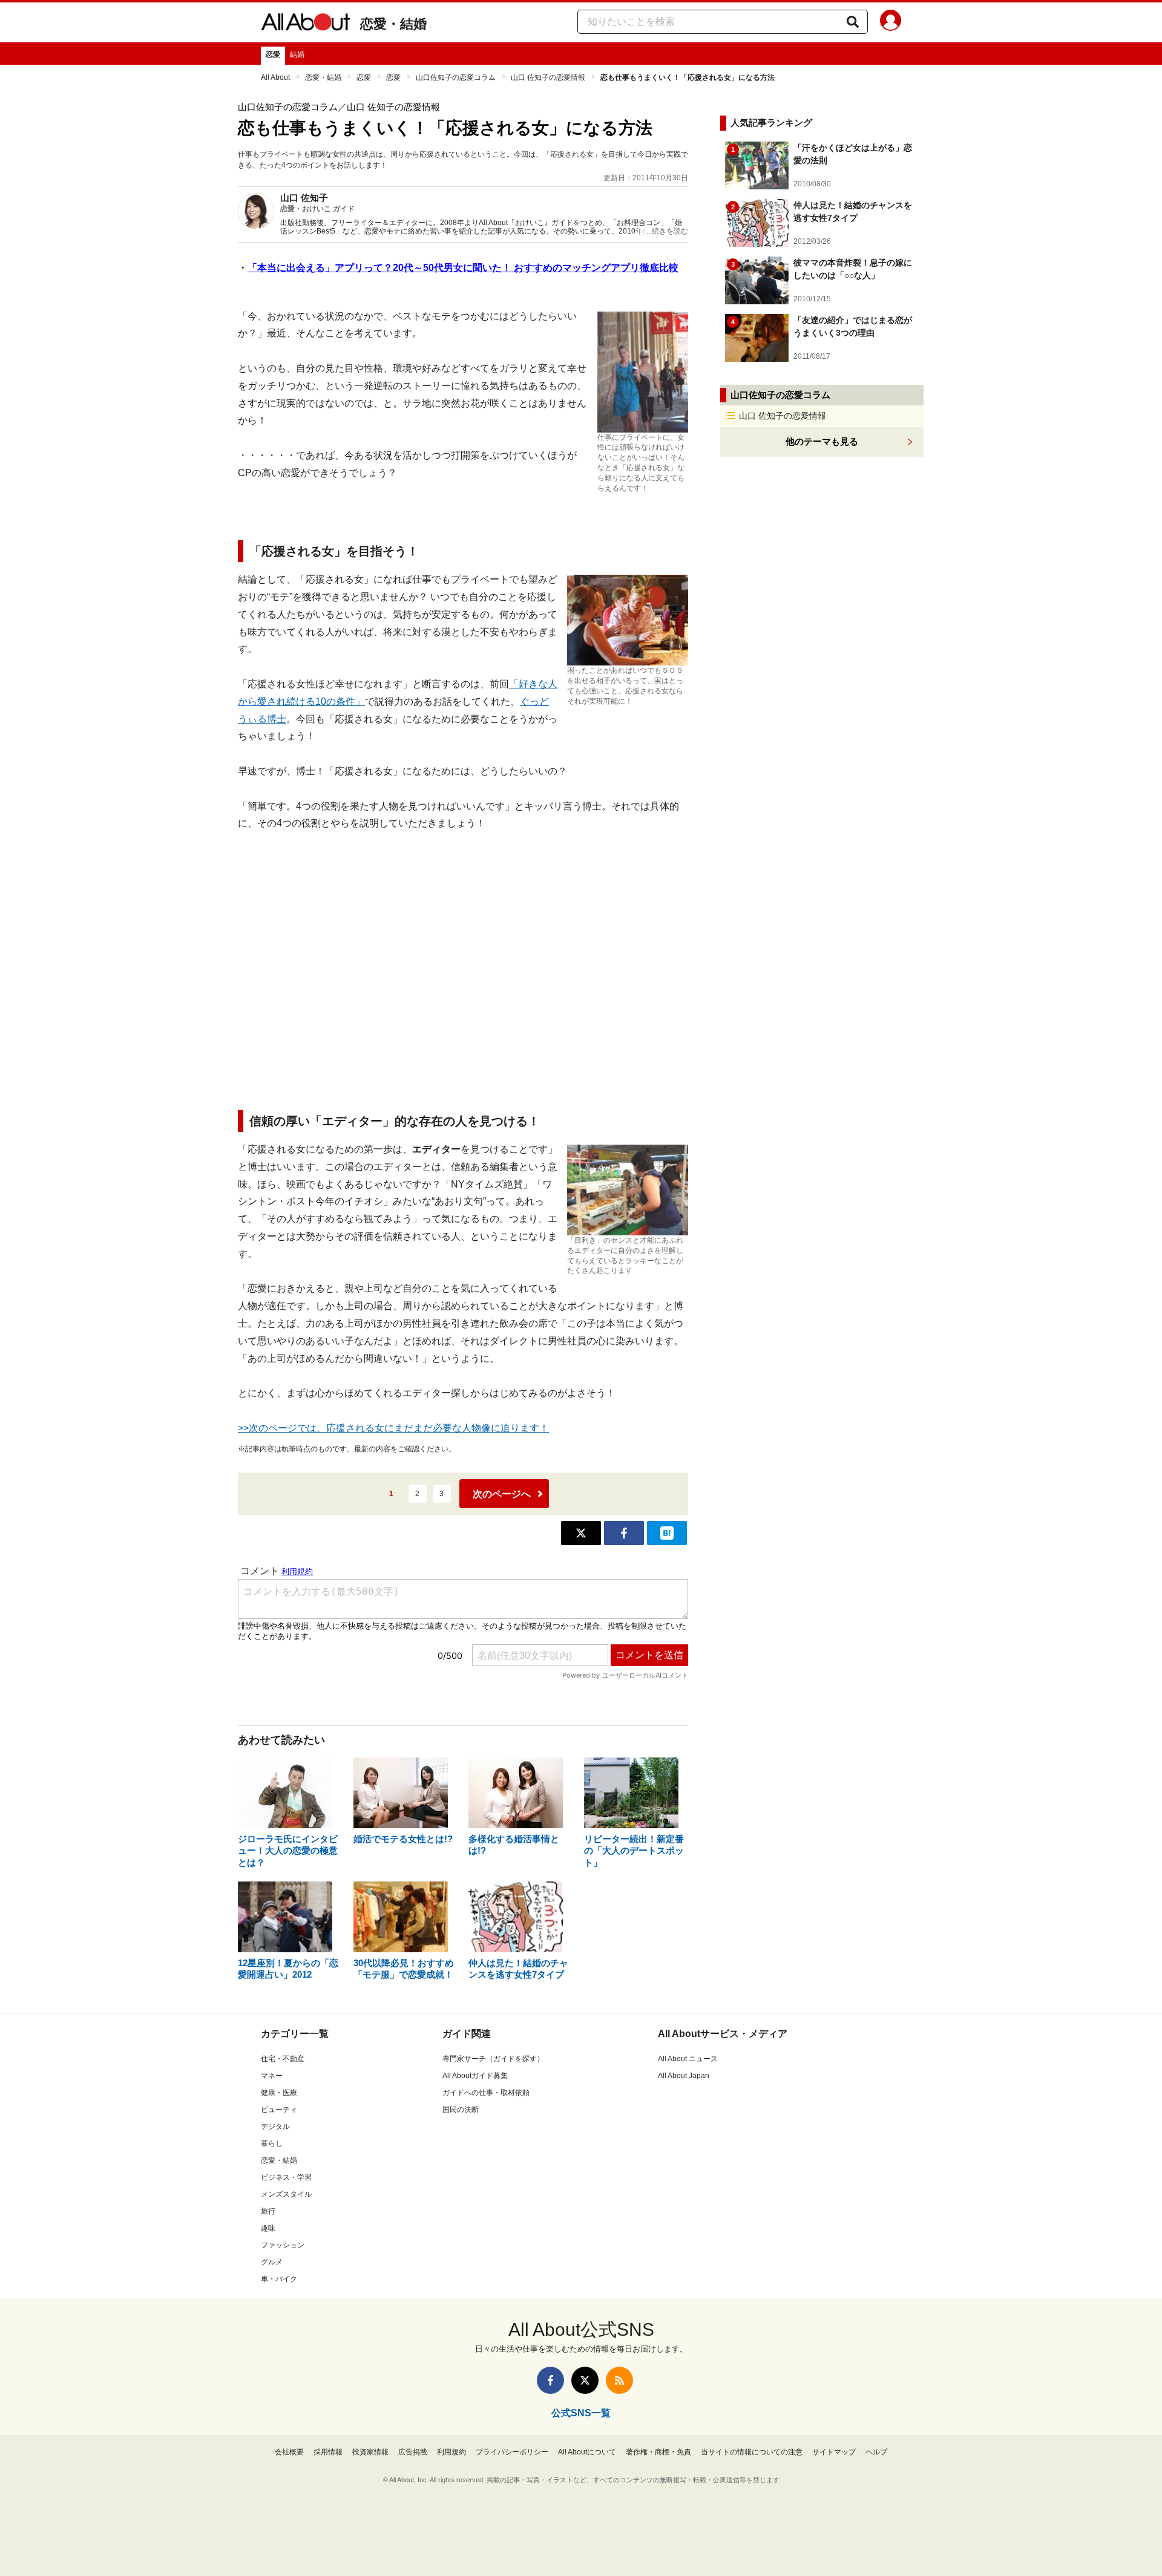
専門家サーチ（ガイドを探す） (493, 2059)
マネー (272, 2076)
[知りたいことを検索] (853, 22)
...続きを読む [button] (667, 231)
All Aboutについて (587, 2452)
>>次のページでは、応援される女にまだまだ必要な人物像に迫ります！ (393, 1428)
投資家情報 (370, 2452)
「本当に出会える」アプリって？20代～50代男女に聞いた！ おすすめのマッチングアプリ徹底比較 (463, 268)
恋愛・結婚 (393, 24)
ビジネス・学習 (286, 2177)
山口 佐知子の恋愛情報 (548, 77)
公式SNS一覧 (581, 2413)
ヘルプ (876, 2452)
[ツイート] (581, 1533)
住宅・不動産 (283, 2059)
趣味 (268, 2228)
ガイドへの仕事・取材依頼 (486, 2093)
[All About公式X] (585, 2380)
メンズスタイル (286, 2194)
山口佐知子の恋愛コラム (456, 77)
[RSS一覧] (619, 2380)
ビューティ (279, 2110)
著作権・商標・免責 (658, 2452)
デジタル (275, 2127)
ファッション (283, 2245)
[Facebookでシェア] (624, 1533)
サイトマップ (834, 2452)
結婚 (297, 54)
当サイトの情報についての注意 (752, 2452)
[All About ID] (891, 22)
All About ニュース (688, 2059)
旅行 (268, 2211)
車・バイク (279, 2279)
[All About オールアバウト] (306, 24)
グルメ (272, 2262)
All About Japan (684, 2076)
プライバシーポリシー (512, 2452)
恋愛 (273, 54)
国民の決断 (461, 2110)
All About (275, 77)
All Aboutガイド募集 (475, 2076)
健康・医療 (279, 2093)
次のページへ (502, 1494)
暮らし (272, 2143)
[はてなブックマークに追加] (667, 1533)
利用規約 (451, 2452)
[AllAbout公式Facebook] (550, 2380)
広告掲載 (413, 2452)
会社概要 (289, 2452)
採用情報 (328, 2452)
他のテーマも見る (822, 441)
